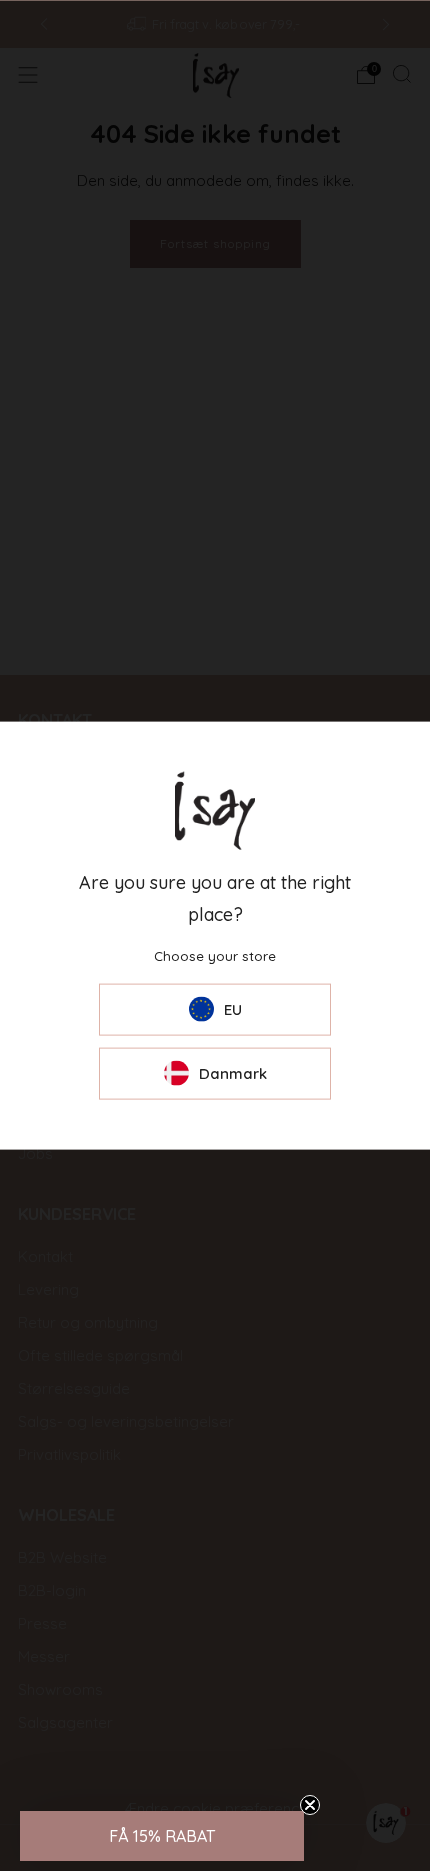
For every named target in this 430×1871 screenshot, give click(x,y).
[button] (162, 1836)
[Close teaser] (310, 1805)
